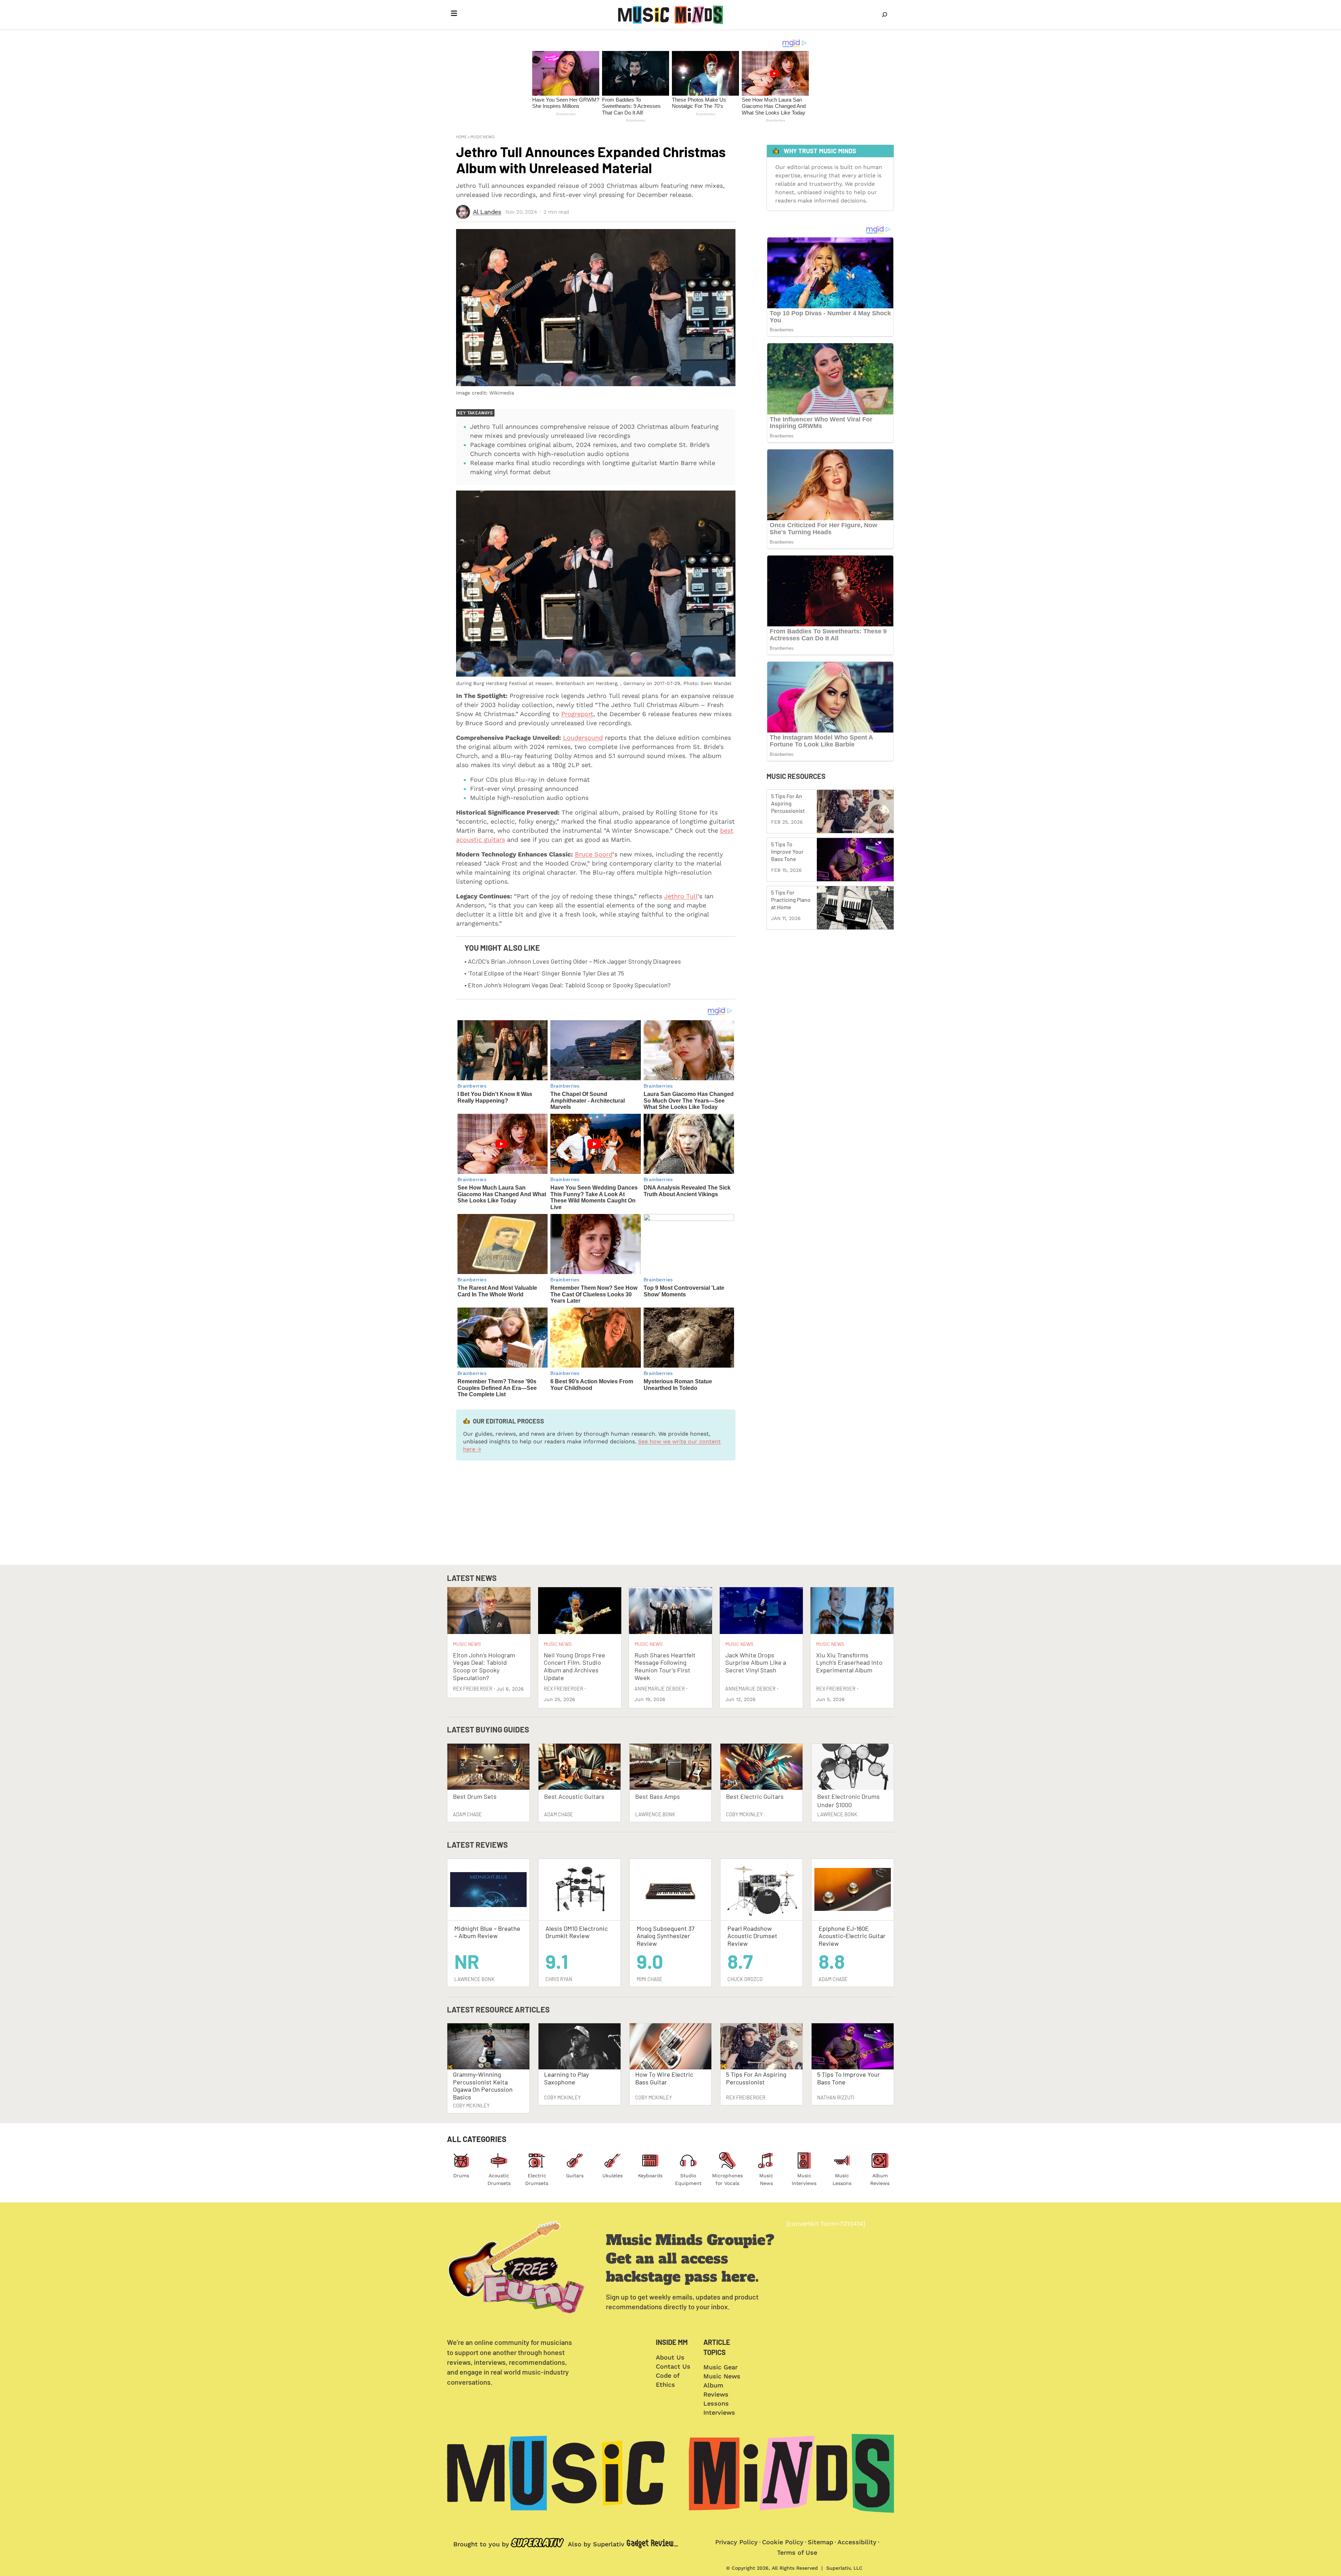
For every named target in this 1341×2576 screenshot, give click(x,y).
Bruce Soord (594, 854)
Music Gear (720, 2367)
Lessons (716, 2403)
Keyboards (650, 2176)
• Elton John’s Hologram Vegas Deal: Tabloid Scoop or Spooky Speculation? (567, 985)
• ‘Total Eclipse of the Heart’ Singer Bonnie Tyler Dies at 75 (544, 973)
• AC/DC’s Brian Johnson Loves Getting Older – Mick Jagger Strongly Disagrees (573, 961)
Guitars (575, 2176)
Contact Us (673, 2366)
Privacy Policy (737, 2542)
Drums (461, 2176)
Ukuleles (613, 2176)
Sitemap (820, 2542)
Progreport (577, 714)
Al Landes (487, 212)
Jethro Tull (681, 896)
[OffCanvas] (454, 15)
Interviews (719, 2412)
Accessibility (857, 2542)
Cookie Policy (783, 2542)
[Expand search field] (885, 15)
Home (461, 137)
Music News (482, 137)
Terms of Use (797, 2552)
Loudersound (583, 738)
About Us (670, 2357)
